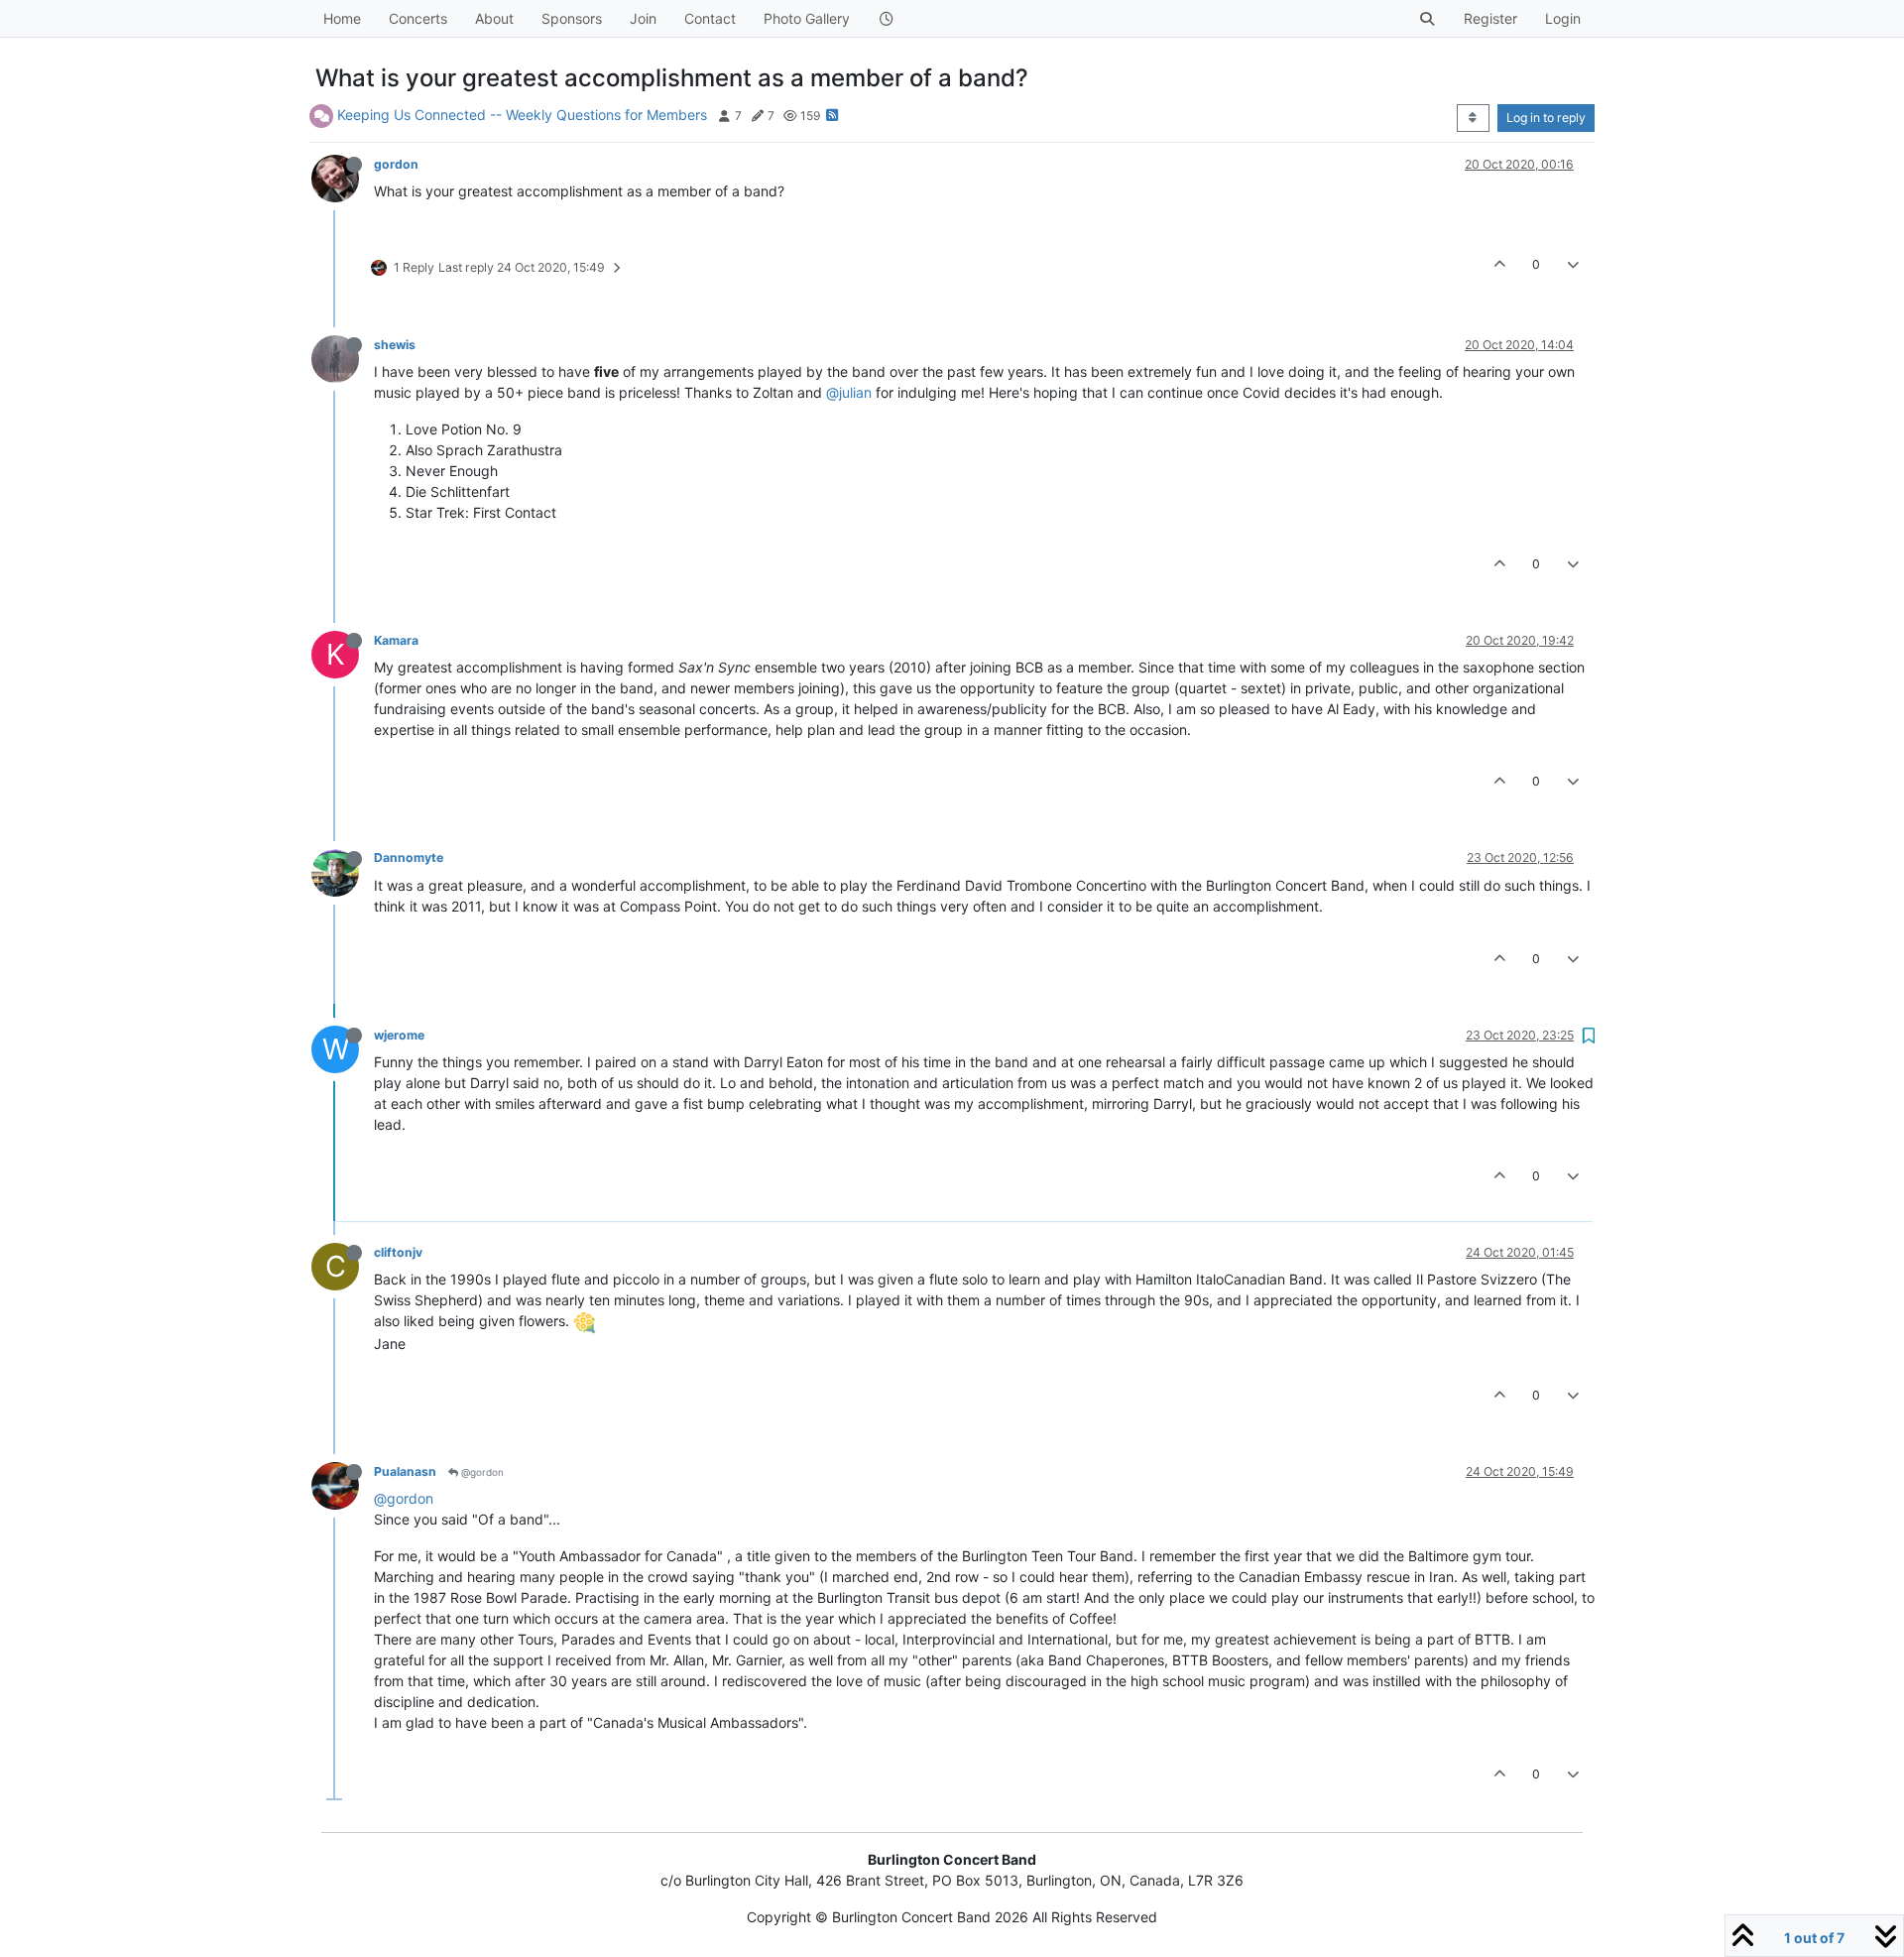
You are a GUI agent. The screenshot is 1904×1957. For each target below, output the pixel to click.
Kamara (396, 640)
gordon (396, 164)
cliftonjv (398, 1252)
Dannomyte (409, 857)
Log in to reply (1546, 118)
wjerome (399, 1035)
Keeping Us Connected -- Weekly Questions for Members (522, 115)
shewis (395, 345)
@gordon (481, 1472)
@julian (849, 392)
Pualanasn (405, 1471)
